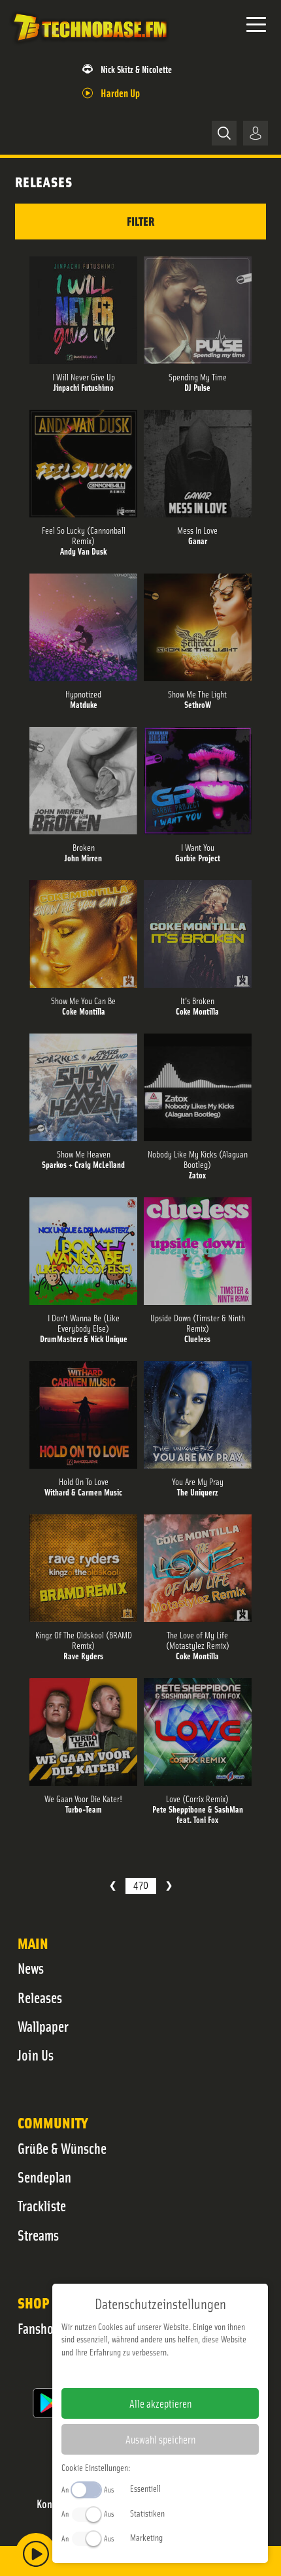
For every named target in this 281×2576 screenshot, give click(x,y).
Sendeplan (44, 2177)
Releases (40, 1997)
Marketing (146, 2537)
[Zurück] (113, 1886)
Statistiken (147, 2513)
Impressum (120, 2372)
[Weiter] (169, 1886)
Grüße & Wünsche (62, 2148)
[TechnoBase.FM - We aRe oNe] (90, 45)
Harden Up (120, 92)
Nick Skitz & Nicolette (136, 69)
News (31, 1968)
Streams (38, 2235)
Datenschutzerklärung (183, 2372)
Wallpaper (43, 2026)
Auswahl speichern (160, 2439)
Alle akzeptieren (160, 2403)
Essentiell (145, 2488)
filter (140, 221)
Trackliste (42, 2205)
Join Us (36, 2055)
